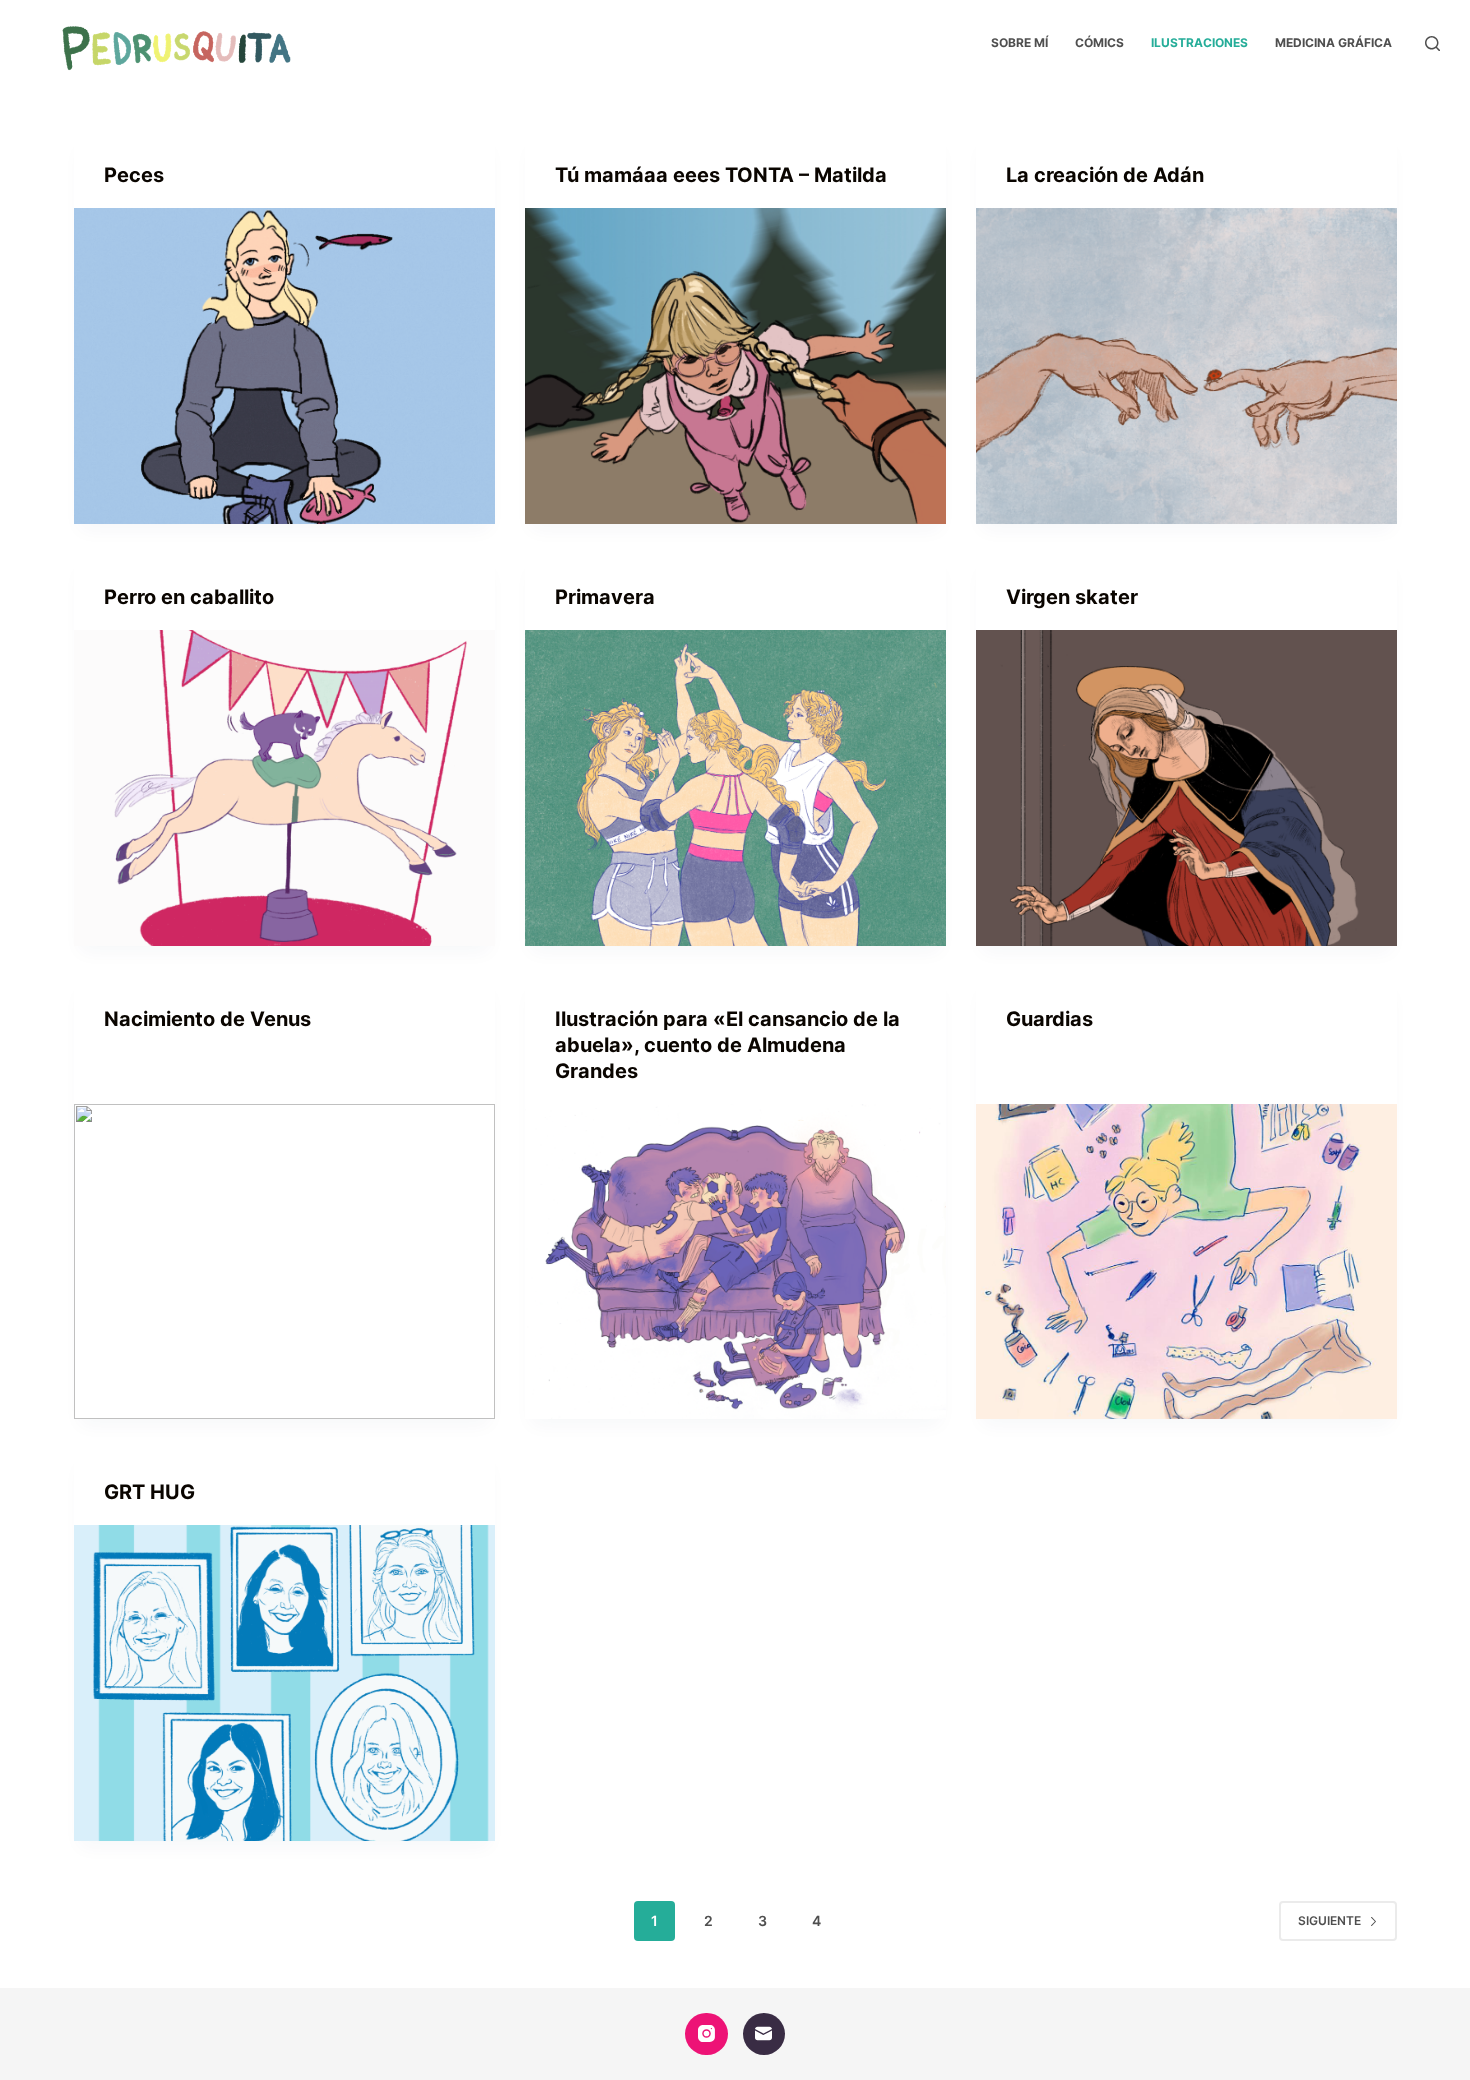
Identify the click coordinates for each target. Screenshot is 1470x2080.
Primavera (605, 597)
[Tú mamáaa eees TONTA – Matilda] (735, 366)
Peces (134, 175)
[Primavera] (735, 788)
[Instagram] (706, 2034)
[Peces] (284, 366)
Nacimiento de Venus (207, 1019)
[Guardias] (1186, 1262)
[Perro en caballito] (284, 788)
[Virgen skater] (1186, 788)
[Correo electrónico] (764, 2034)
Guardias (1049, 1019)
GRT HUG (149, 1492)
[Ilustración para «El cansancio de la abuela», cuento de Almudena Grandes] (735, 1262)
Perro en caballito (189, 597)
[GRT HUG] (284, 1683)
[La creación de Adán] (1186, 366)
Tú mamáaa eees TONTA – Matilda (721, 175)
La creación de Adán (1105, 175)
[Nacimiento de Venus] (284, 1262)
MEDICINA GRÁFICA (1333, 42)
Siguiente (1329, 1920)
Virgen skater (1072, 597)
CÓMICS (1099, 42)
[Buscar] (1432, 43)
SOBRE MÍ (1019, 42)
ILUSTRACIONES (1199, 42)
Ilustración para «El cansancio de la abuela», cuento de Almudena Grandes (727, 1045)
